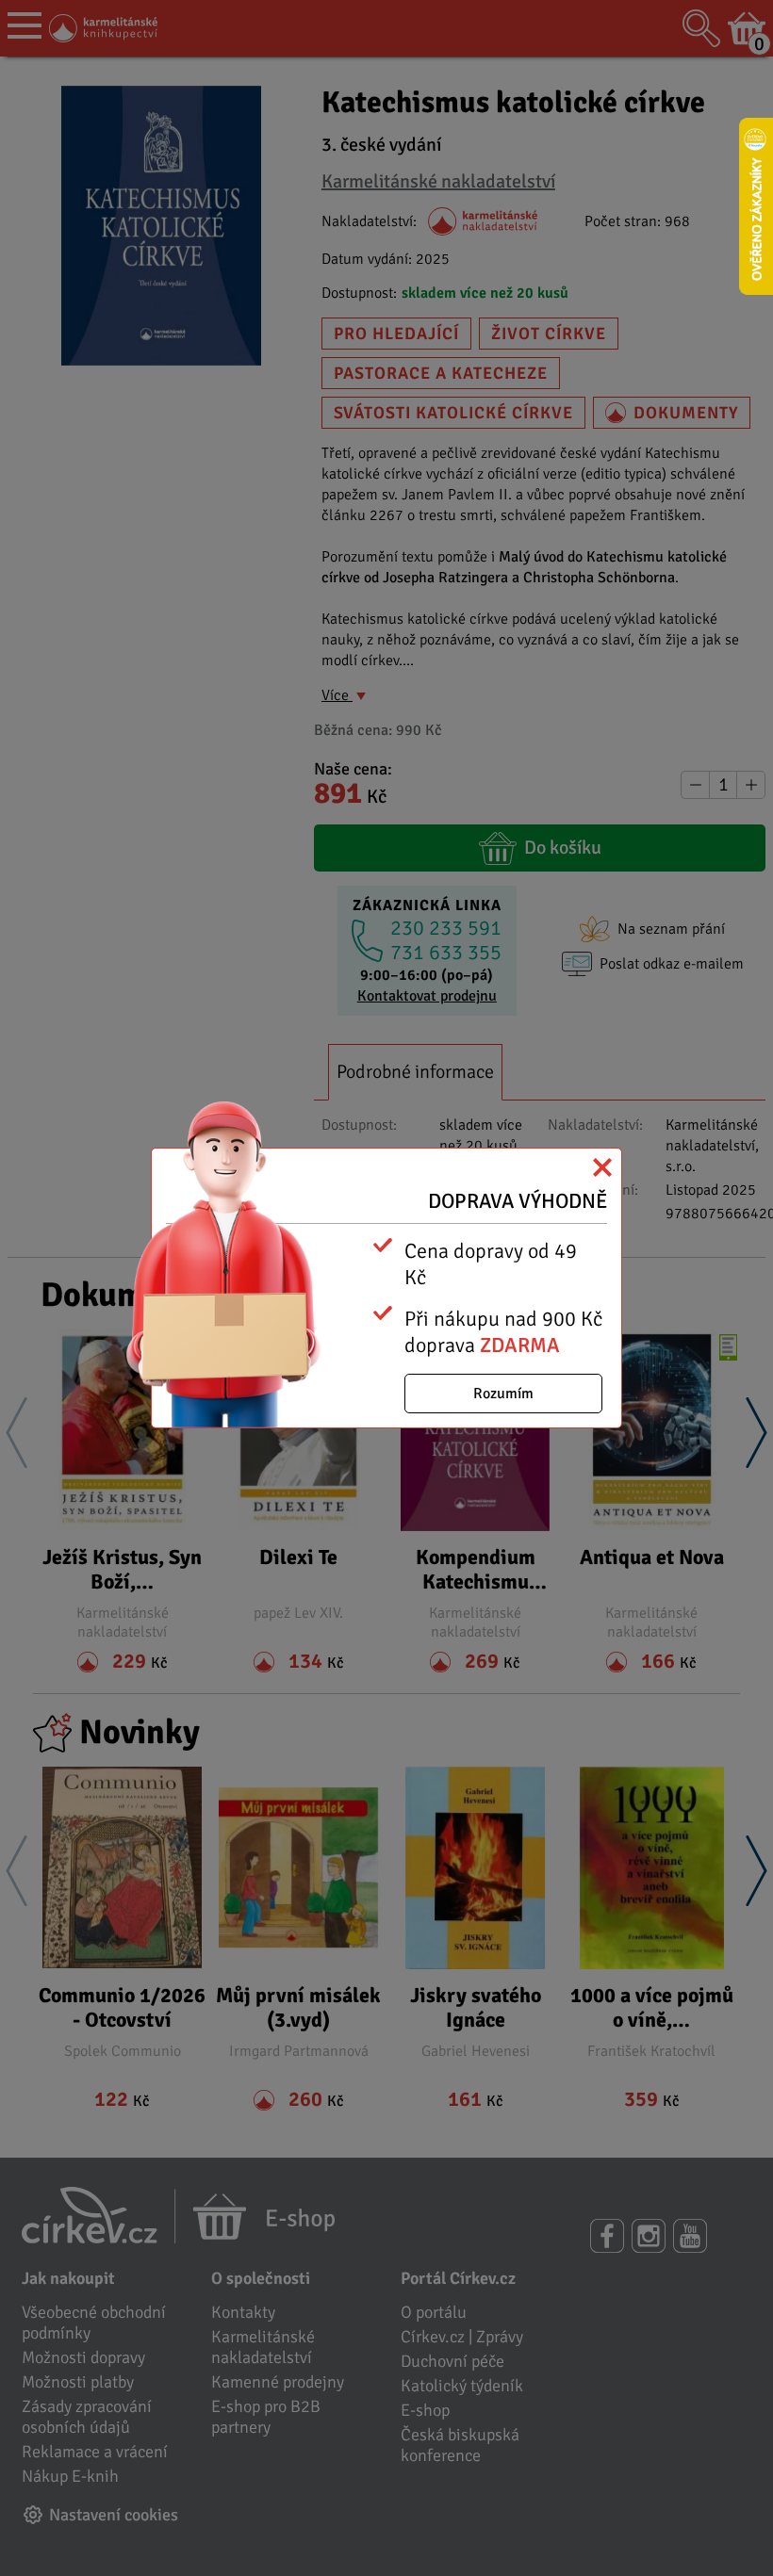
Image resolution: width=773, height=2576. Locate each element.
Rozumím (503, 1394)
